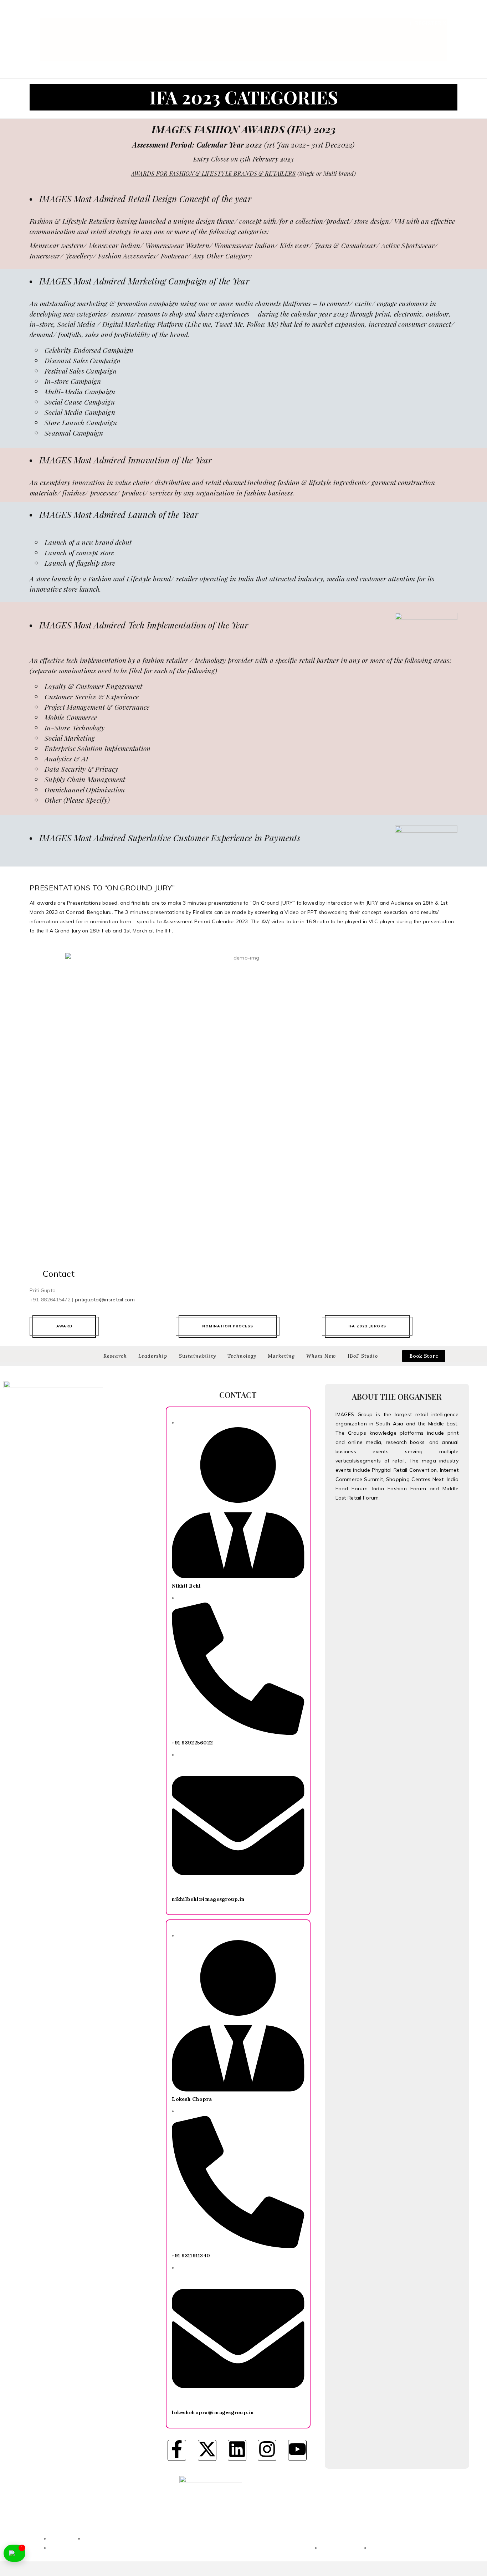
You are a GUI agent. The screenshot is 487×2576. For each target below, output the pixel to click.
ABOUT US (183, 14)
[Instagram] (267, 2450)
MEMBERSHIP (402, 14)
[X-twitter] (207, 2450)
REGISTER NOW (435, 23)
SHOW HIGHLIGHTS (317, 14)
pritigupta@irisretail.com (105, 1300)
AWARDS (364, 14)
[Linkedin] (237, 2450)
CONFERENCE (223, 14)
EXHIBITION (266, 14)
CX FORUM (444, 14)
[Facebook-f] (177, 2450)
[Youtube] (297, 2450)
